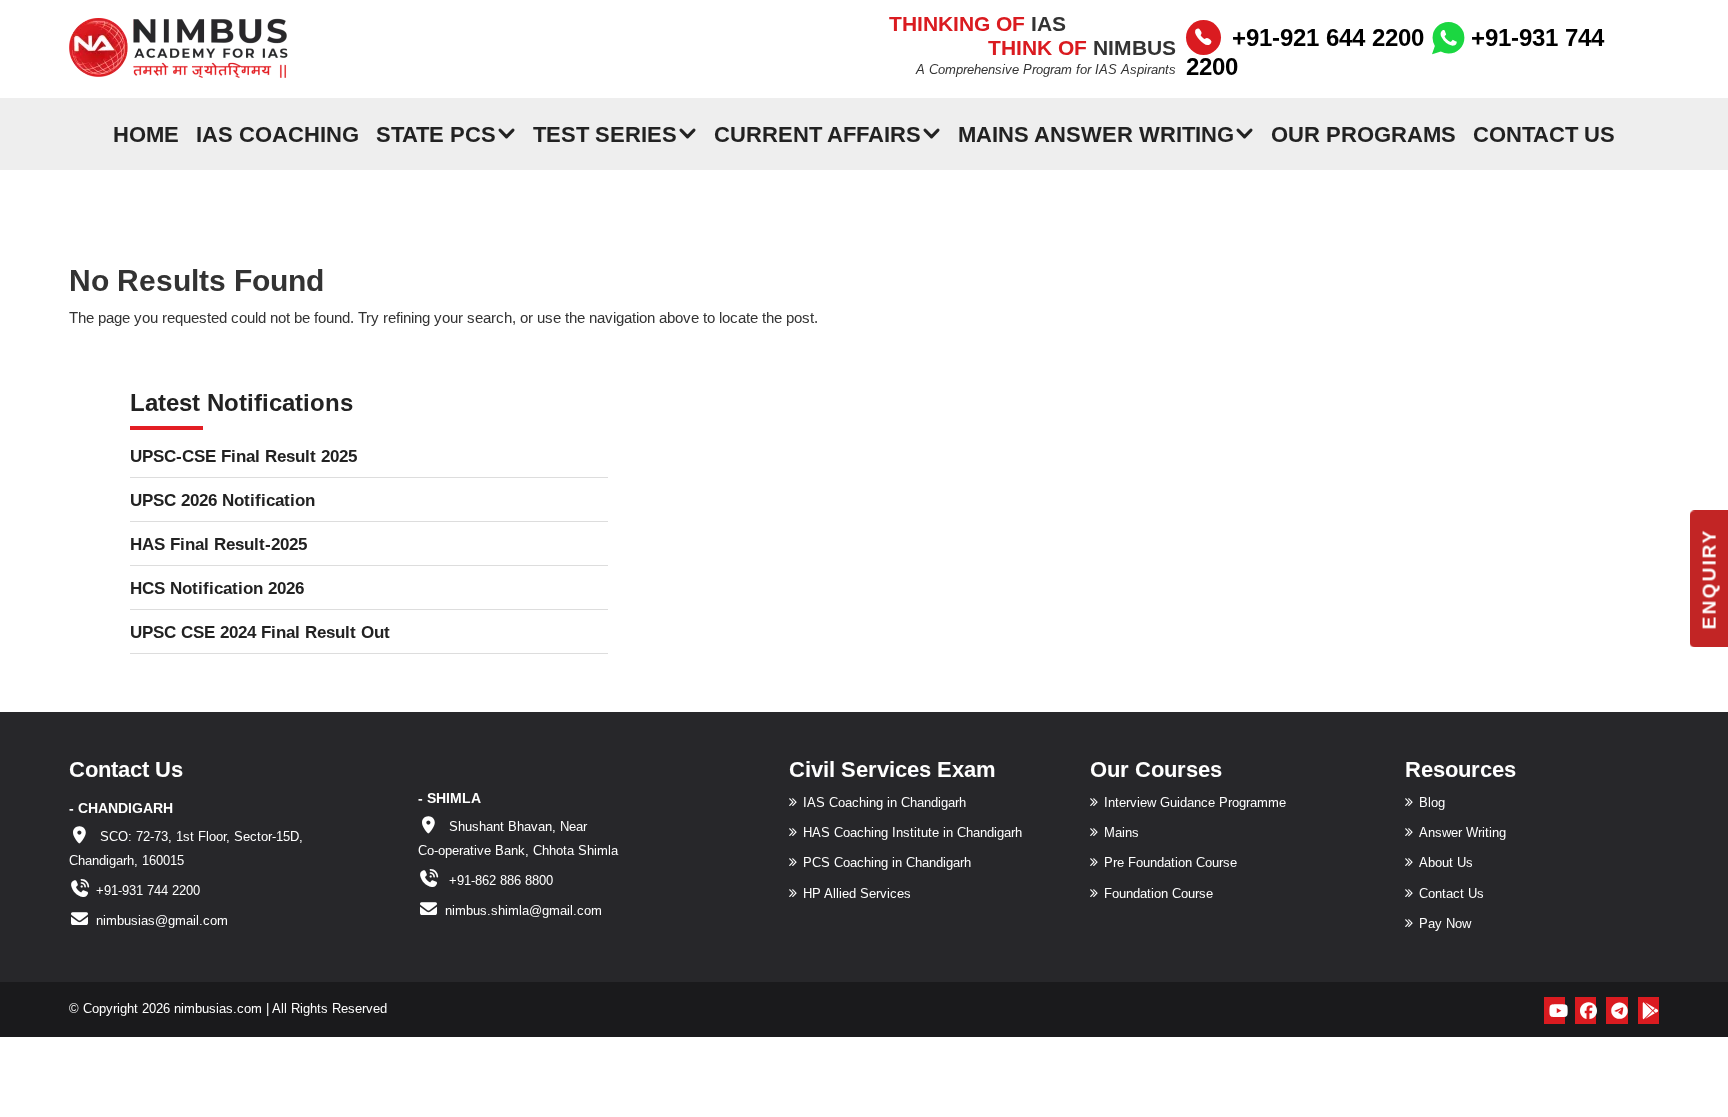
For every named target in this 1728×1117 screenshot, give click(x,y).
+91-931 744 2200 (148, 890)
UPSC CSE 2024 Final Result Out (260, 632)
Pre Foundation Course (1170, 862)
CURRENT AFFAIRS (817, 133)
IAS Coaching (277, 133)
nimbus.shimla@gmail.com (523, 910)
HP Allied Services (857, 893)
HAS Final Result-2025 (218, 544)
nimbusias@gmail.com (162, 920)
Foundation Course (1158, 893)
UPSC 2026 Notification (222, 500)
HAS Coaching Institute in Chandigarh (912, 832)
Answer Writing (1462, 832)
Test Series (605, 133)
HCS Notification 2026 (217, 588)
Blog (1432, 802)
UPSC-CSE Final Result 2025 (243, 456)
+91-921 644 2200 (1328, 37)
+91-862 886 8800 (499, 880)
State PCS (436, 133)
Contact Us (1544, 133)
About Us (1446, 862)
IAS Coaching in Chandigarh (884, 802)
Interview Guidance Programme (1195, 802)
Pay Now (1445, 923)
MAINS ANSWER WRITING (1096, 133)
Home (146, 133)
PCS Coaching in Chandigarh (887, 862)
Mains (1121, 832)
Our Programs (1363, 133)
